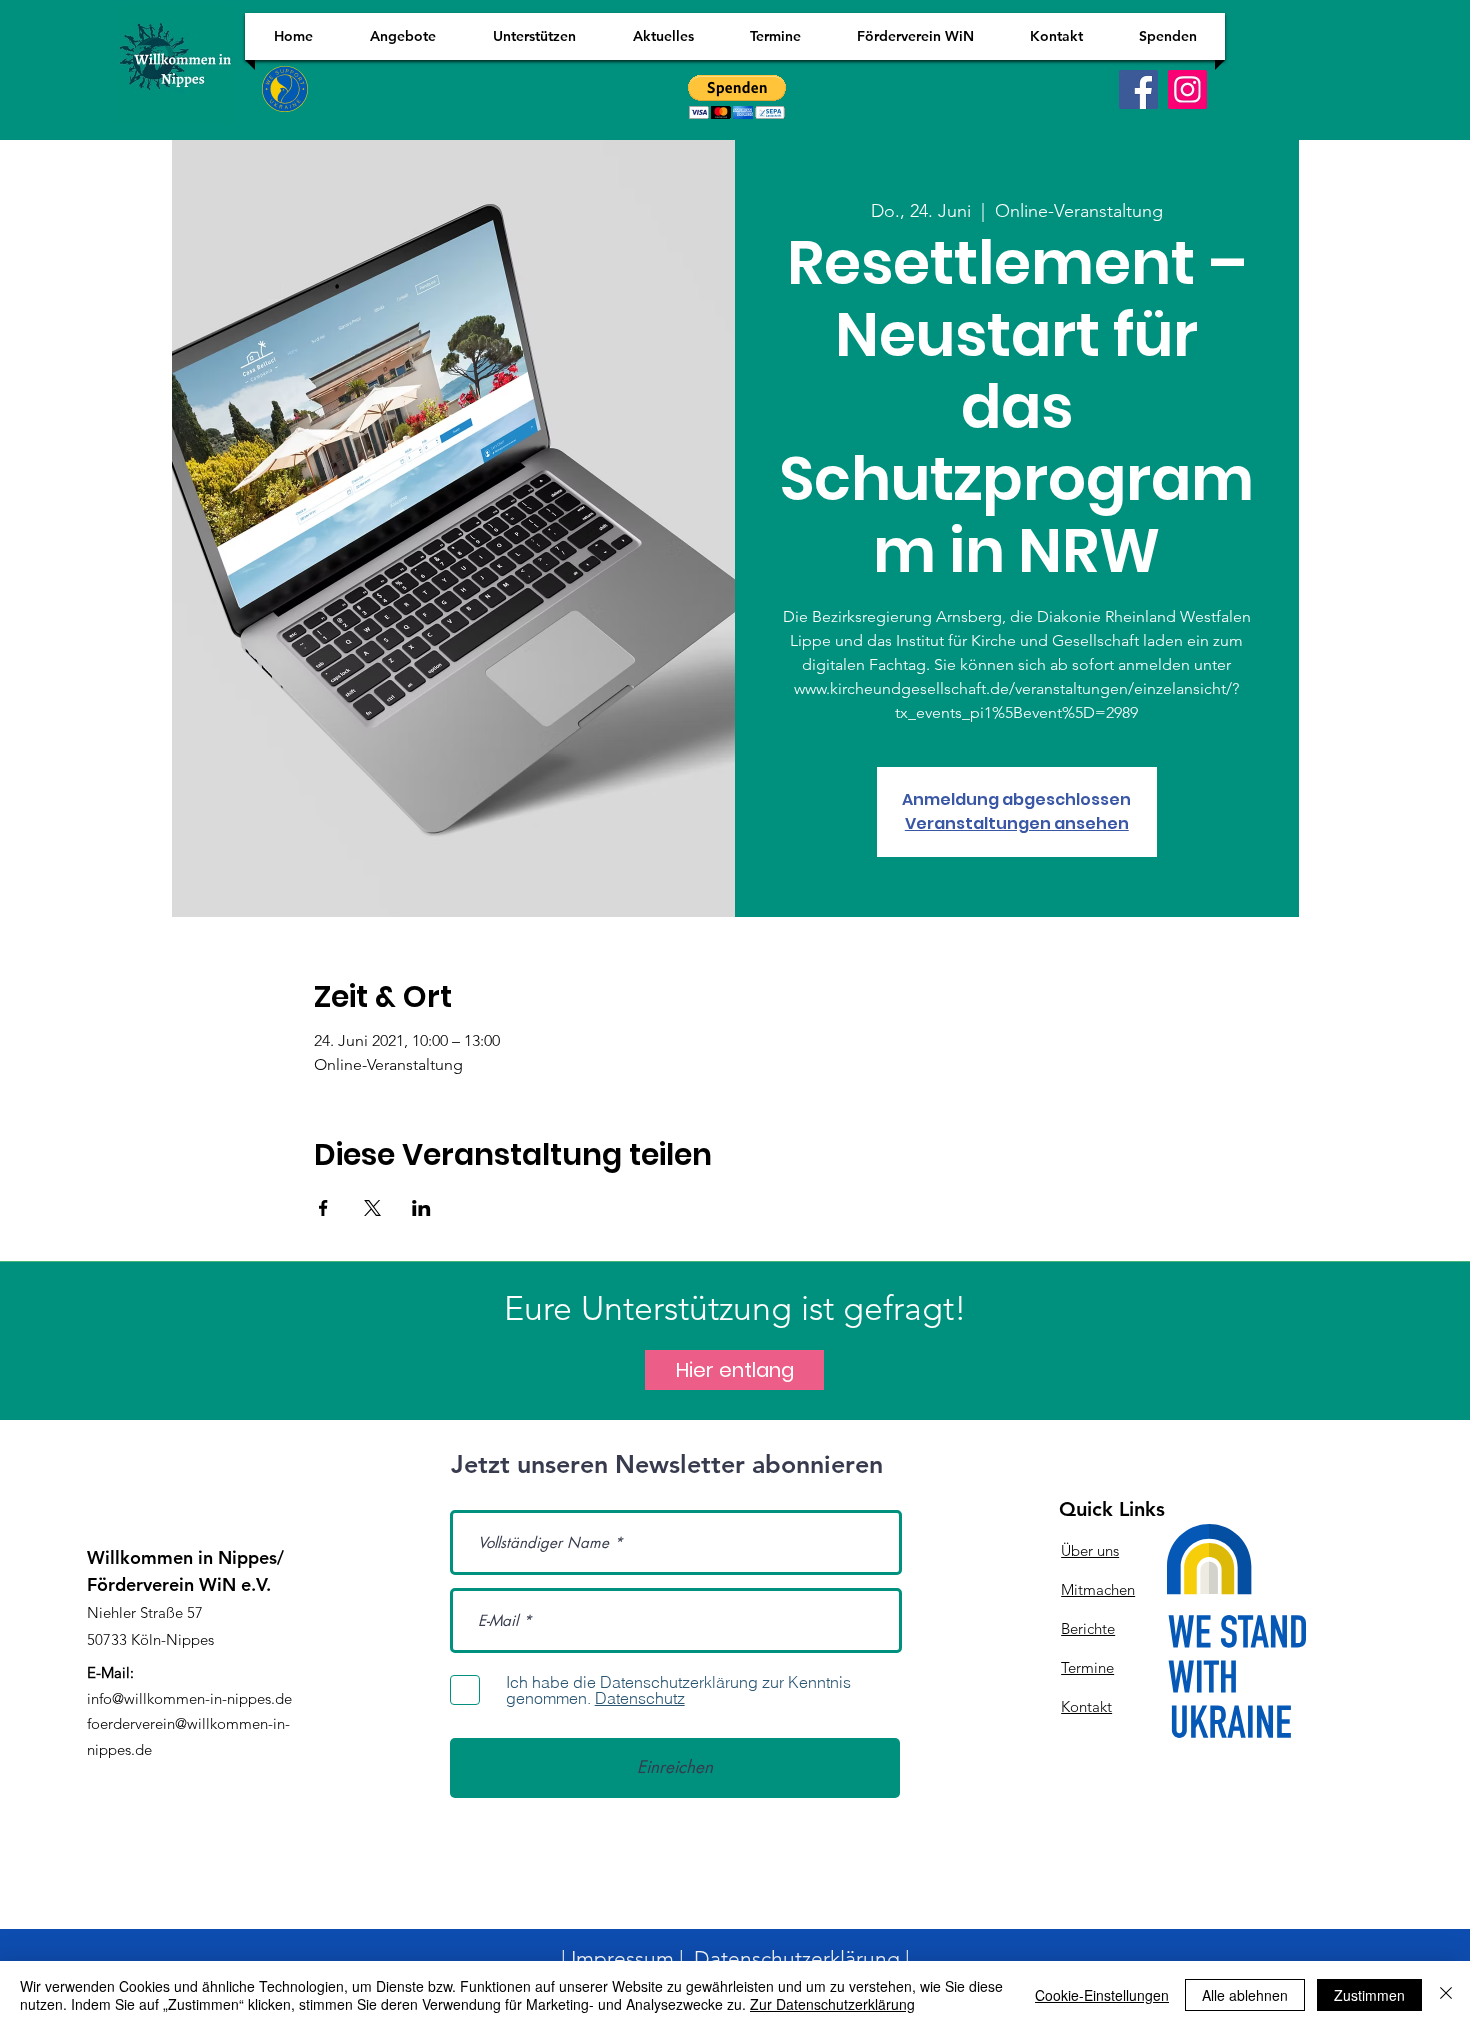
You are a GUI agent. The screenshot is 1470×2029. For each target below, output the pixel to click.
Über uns (1090, 1550)
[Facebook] (1138, 89)
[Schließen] (1446, 1995)
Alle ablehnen (1245, 1995)
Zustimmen (1369, 1995)
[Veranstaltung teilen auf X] (372, 1208)
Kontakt (1086, 1706)
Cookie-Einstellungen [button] (1102, 1995)
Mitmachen (1098, 1589)
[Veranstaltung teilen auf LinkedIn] (421, 1208)
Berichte (1088, 1628)
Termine (1087, 1667)
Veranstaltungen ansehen (1017, 823)
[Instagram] (1187, 89)
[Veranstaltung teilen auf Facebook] (323, 1208)
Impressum (622, 1958)
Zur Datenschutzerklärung (832, 2004)
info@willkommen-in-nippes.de (189, 1698)
